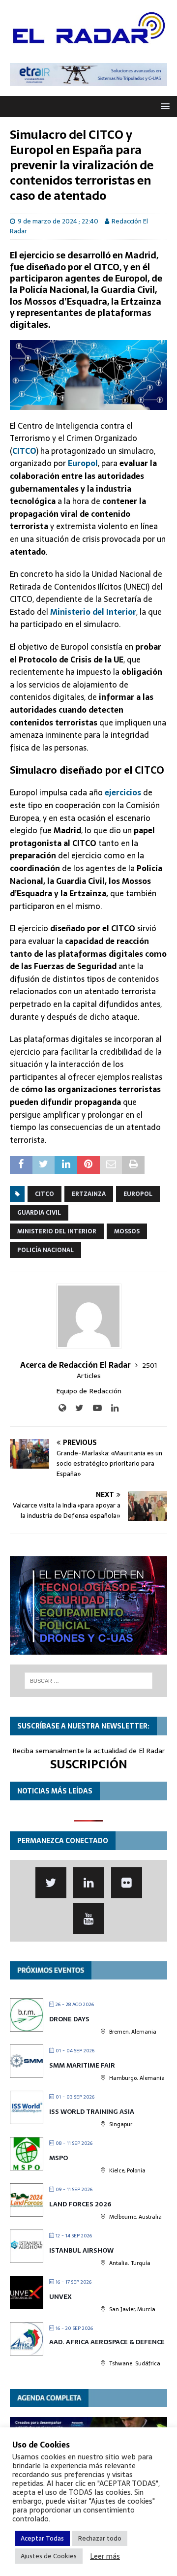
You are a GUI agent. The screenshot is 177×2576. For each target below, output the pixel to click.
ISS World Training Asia (92, 2112)
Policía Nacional (45, 1250)
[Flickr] (127, 1883)
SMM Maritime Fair (82, 2065)
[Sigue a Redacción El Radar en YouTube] (94, 1408)
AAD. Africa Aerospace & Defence (107, 2342)
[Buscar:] (88, 1681)
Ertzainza (89, 1194)
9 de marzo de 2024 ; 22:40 (58, 221)
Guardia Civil (39, 1213)
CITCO (44, 1194)
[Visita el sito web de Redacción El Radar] (62, 1408)
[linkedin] (89, 1883)
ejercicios (123, 792)
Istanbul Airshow (81, 2250)
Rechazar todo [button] (100, 2538)
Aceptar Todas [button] (42, 2538)
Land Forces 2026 (80, 2204)
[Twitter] (51, 1883)
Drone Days (69, 2019)
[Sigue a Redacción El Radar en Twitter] (76, 1408)
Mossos (127, 1231)
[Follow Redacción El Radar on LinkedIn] (111, 1408)
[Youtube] (89, 1919)
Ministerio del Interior (93, 612)
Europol (138, 1194)
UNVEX (60, 2297)
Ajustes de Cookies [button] (49, 2556)
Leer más (105, 2556)
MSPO (59, 2158)
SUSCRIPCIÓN (89, 1764)
